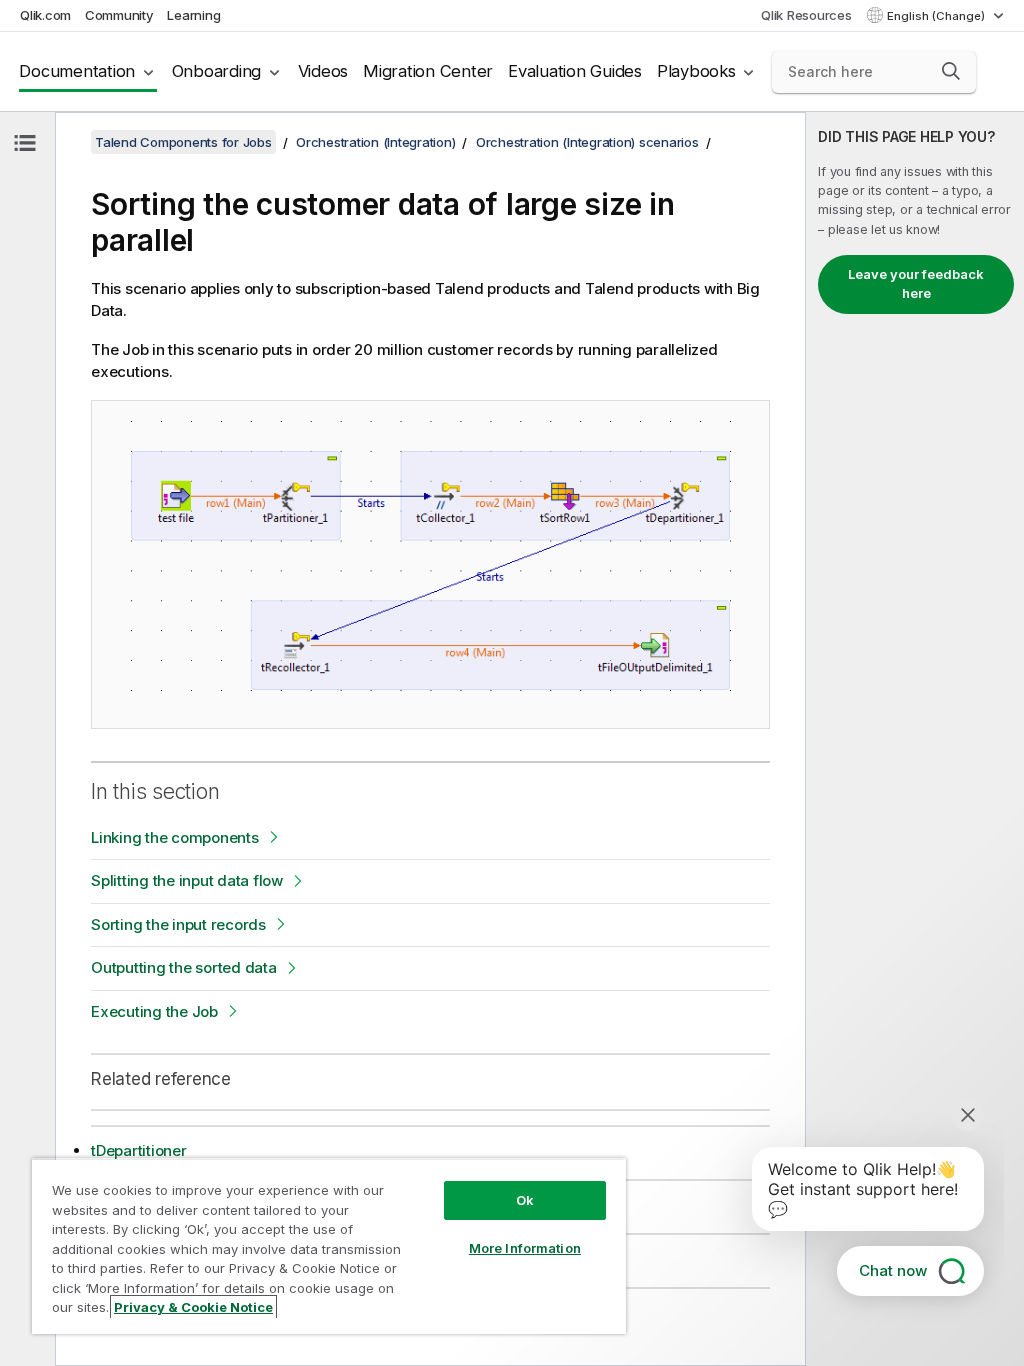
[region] (329, 1246)
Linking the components (175, 837)
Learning (193, 15)
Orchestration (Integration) (375, 142)
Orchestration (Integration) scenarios (587, 142)
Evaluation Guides (575, 71)
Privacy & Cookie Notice (193, 1307)
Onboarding (217, 71)
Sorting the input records (178, 924)
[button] (951, 71)
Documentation (77, 71)
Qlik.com (45, 15)
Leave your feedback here (916, 284)
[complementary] (915, 739)
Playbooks (696, 71)
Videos (323, 71)
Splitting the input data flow (187, 880)
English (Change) (937, 16)
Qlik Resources (806, 15)
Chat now (893, 1270)
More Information (525, 1248)
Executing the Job (154, 1011)
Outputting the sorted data (184, 967)
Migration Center (428, 71)
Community (119, 15)
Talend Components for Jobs (183, 142)
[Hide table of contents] (25, 143)
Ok (525, 1200)
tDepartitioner (139, 1150)
